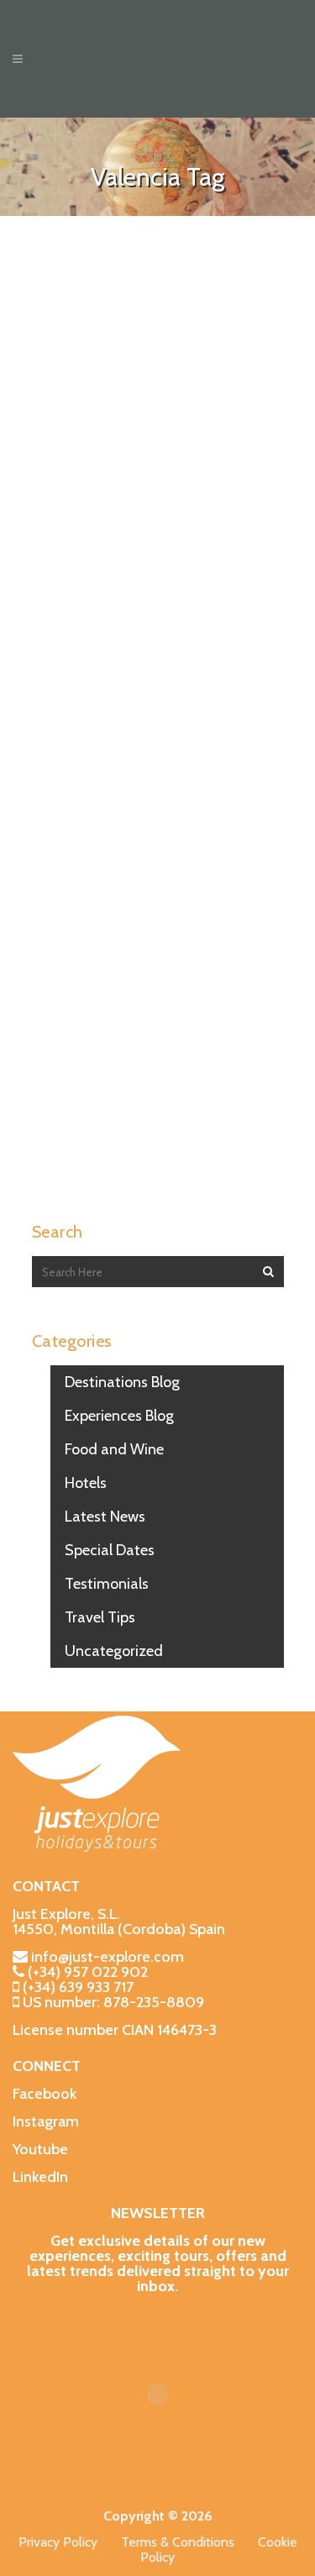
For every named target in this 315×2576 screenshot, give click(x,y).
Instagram (46, 2121)
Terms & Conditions (189, 2542)
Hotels (86, 1483)
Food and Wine (114, 1449)
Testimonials (107, 1584)
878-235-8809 (154, 2002)
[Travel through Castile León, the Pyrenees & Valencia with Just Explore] (158, 687)
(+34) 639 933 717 (78, 1987)
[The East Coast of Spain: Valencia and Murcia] (158, 339)
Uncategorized (114, 1651)
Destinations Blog (122, 1382)
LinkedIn (40, 2177)
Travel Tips (100, 1617)
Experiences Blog (119, 1416)
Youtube (40, 2149)
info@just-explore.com (108, 1957)
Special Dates (110, 1550)
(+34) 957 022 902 (88, 1972)
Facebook (45, 2094)
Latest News (105, 1517)
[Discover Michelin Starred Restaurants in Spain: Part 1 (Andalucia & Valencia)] (158, 1003)
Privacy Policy (70, 2542)
